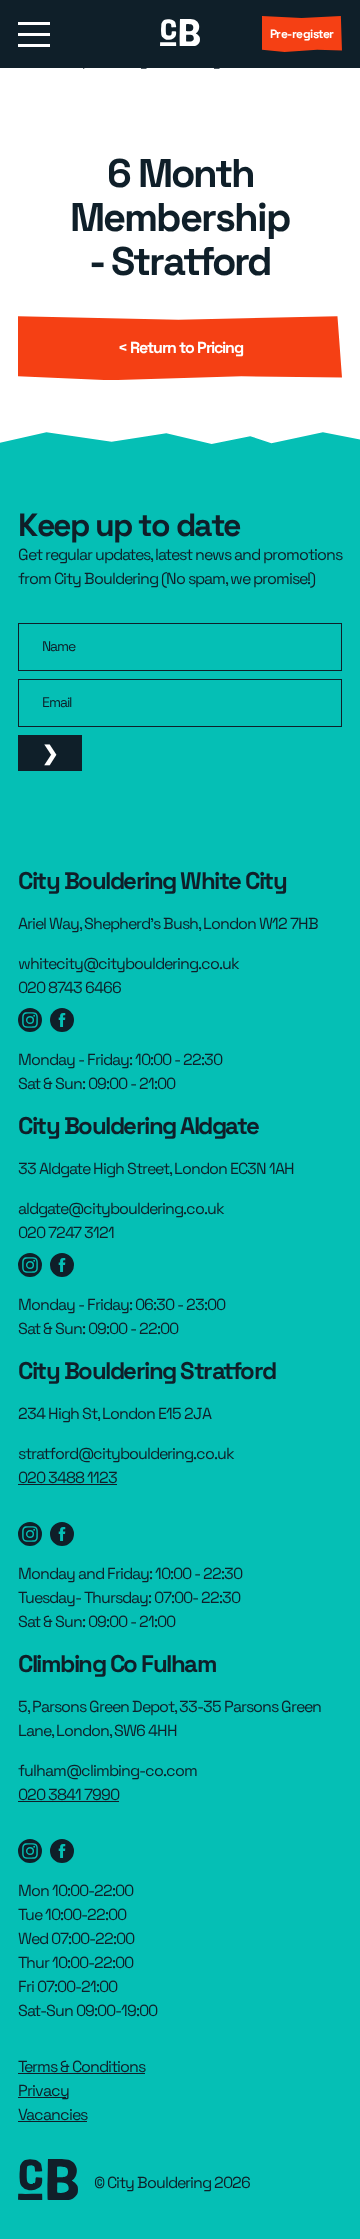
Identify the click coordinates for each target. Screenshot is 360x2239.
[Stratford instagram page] (30, 1534)
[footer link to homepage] (48, 2183)
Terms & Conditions (81, 2066)
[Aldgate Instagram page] (30, 1265)
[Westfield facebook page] (62, 1020)
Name (58, 646)
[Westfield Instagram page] (30, 1020)
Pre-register (302, 34)
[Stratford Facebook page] (62, 1534)
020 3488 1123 (67, 1477)
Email (56, 702)
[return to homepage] (180, 34)
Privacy (43, 2090)
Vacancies (52, 2114)
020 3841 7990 (68, 1794)
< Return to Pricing (180, 347)
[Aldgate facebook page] (62, 1265)
